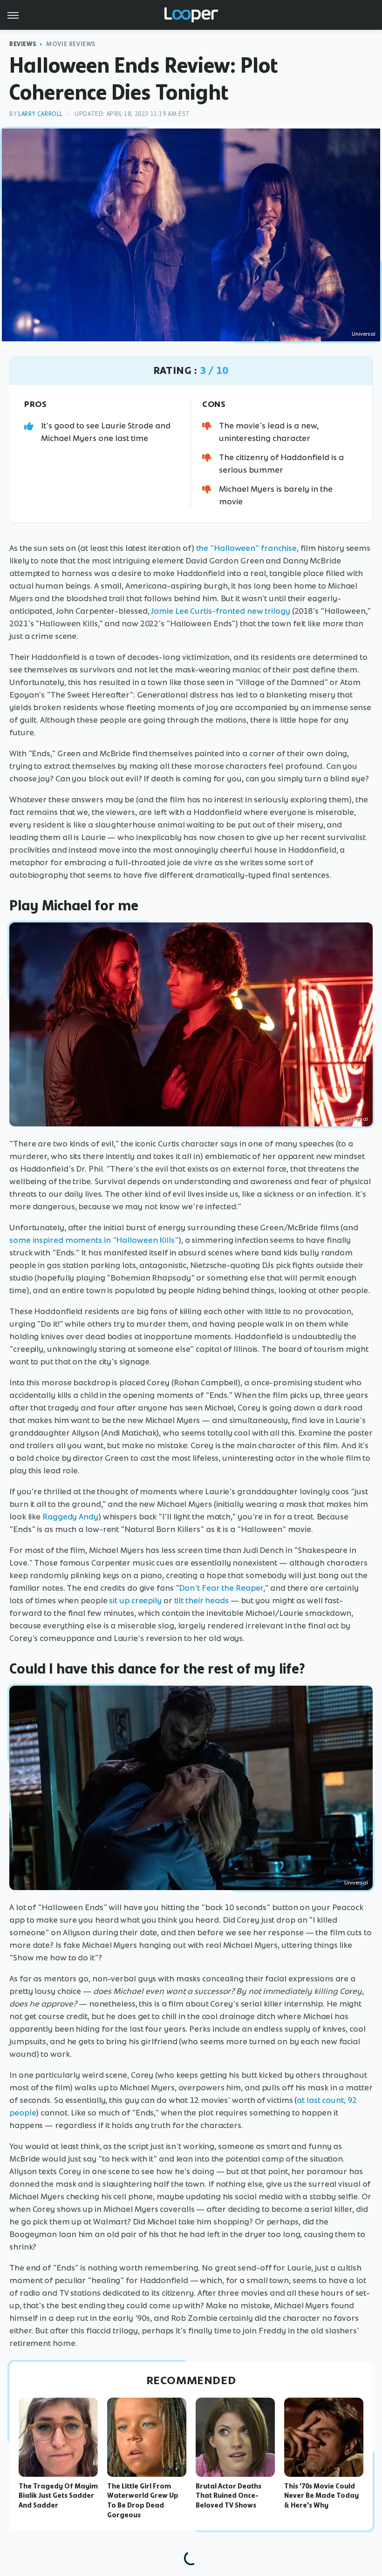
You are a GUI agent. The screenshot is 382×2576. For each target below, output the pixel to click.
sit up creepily (135, 1600)
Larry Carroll (41, 114)
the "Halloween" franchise (247, 548)
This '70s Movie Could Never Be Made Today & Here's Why (321, 2496)
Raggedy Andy (70, 1517)
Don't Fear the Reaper (221, 1588)
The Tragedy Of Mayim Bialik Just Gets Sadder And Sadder (58, 2496)
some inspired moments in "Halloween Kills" (94, 1240)
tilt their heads (201, 1600)
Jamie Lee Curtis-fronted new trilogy (220, 611)
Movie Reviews (71, 44)
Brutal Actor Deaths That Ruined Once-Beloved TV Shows (229, 2496)
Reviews (23, 44)
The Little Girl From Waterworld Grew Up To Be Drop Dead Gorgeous (143, 2501)
